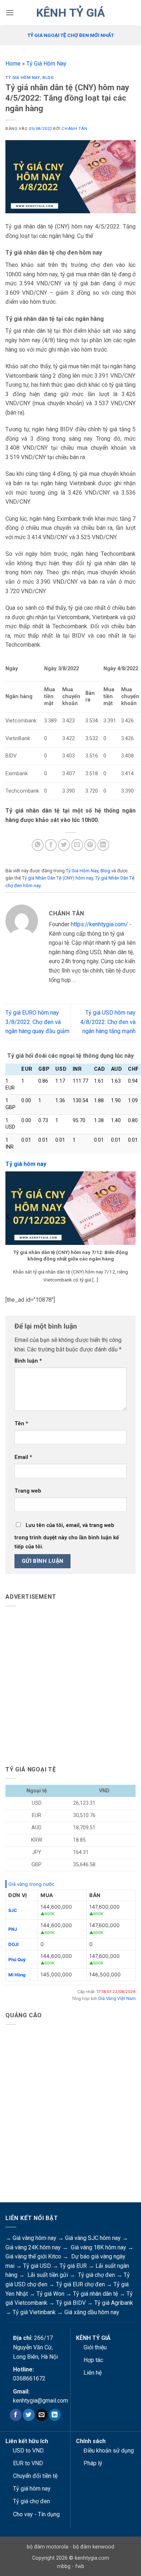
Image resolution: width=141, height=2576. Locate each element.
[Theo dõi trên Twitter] (29, 2415)
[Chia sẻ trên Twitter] (64, 845)
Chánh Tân (74, 129)
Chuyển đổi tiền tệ (35, 2476)
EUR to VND (28, 2463)
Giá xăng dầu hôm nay (92, 2312)
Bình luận (28, 1361)
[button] (10, 12)
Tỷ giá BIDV (71, 2303)
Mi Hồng (17, 1975)
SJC (13, 1910)
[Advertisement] (70, 1683)
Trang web (28, 1491)
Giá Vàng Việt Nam (117, 1998)
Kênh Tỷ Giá (70, 13)
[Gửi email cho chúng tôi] (42, 2415)
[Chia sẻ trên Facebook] (51, 845)
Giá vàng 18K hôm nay (99, 2247)
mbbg (64, 2566)
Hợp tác (93, 2360)
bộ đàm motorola (48, 2547)
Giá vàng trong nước (31, 1884)
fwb (80, 2566)
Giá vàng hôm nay (35, 2238)
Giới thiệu (95, 2347)
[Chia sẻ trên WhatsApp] (38, 845)
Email (23, 1457)
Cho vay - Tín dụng (36, 2514)
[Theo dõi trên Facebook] (16, 2415)
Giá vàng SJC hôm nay (93, 2238)
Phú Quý (17, 1960)
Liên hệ (93, 2373)
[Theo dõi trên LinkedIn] (55, 2415)
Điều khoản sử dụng (109, 2451)
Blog (48, 78)
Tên (21, 1424)
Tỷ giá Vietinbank (34, 2312)
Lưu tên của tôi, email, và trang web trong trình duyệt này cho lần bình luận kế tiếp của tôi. (67, 1536)
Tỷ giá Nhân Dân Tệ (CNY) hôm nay (57, 878)
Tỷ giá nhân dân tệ (95, 2294)
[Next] (132, 1231)
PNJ (13, 1929)
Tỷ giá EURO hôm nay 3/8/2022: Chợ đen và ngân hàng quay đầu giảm (37, 1022)
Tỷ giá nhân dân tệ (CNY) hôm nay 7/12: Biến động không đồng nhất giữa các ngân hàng (71, 1255)
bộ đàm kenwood (94, 2547)
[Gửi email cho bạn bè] (77, 845)
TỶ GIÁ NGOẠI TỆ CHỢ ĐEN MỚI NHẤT (71, 35)
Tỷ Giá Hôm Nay (46, 64)
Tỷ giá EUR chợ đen (80, 2284)
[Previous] (9, 1231)
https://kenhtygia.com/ (99, 924)
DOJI (13, 1944)
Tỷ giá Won (50, 2294)
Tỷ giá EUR (73, 2266)
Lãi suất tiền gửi (48, 2275)
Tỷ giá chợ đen (97, 2275)
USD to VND (28, 2451)
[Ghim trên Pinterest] (90, 845)
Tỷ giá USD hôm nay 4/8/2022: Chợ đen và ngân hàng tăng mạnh (108, 1022)
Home (13, 64)
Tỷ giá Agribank (114, 2303)
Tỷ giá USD (37, 2266)
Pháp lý (93, 2463)
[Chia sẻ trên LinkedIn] (103, 845)
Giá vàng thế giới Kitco (33, 2256)
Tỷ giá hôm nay (32, 2489)
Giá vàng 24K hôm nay (33, 2247)
